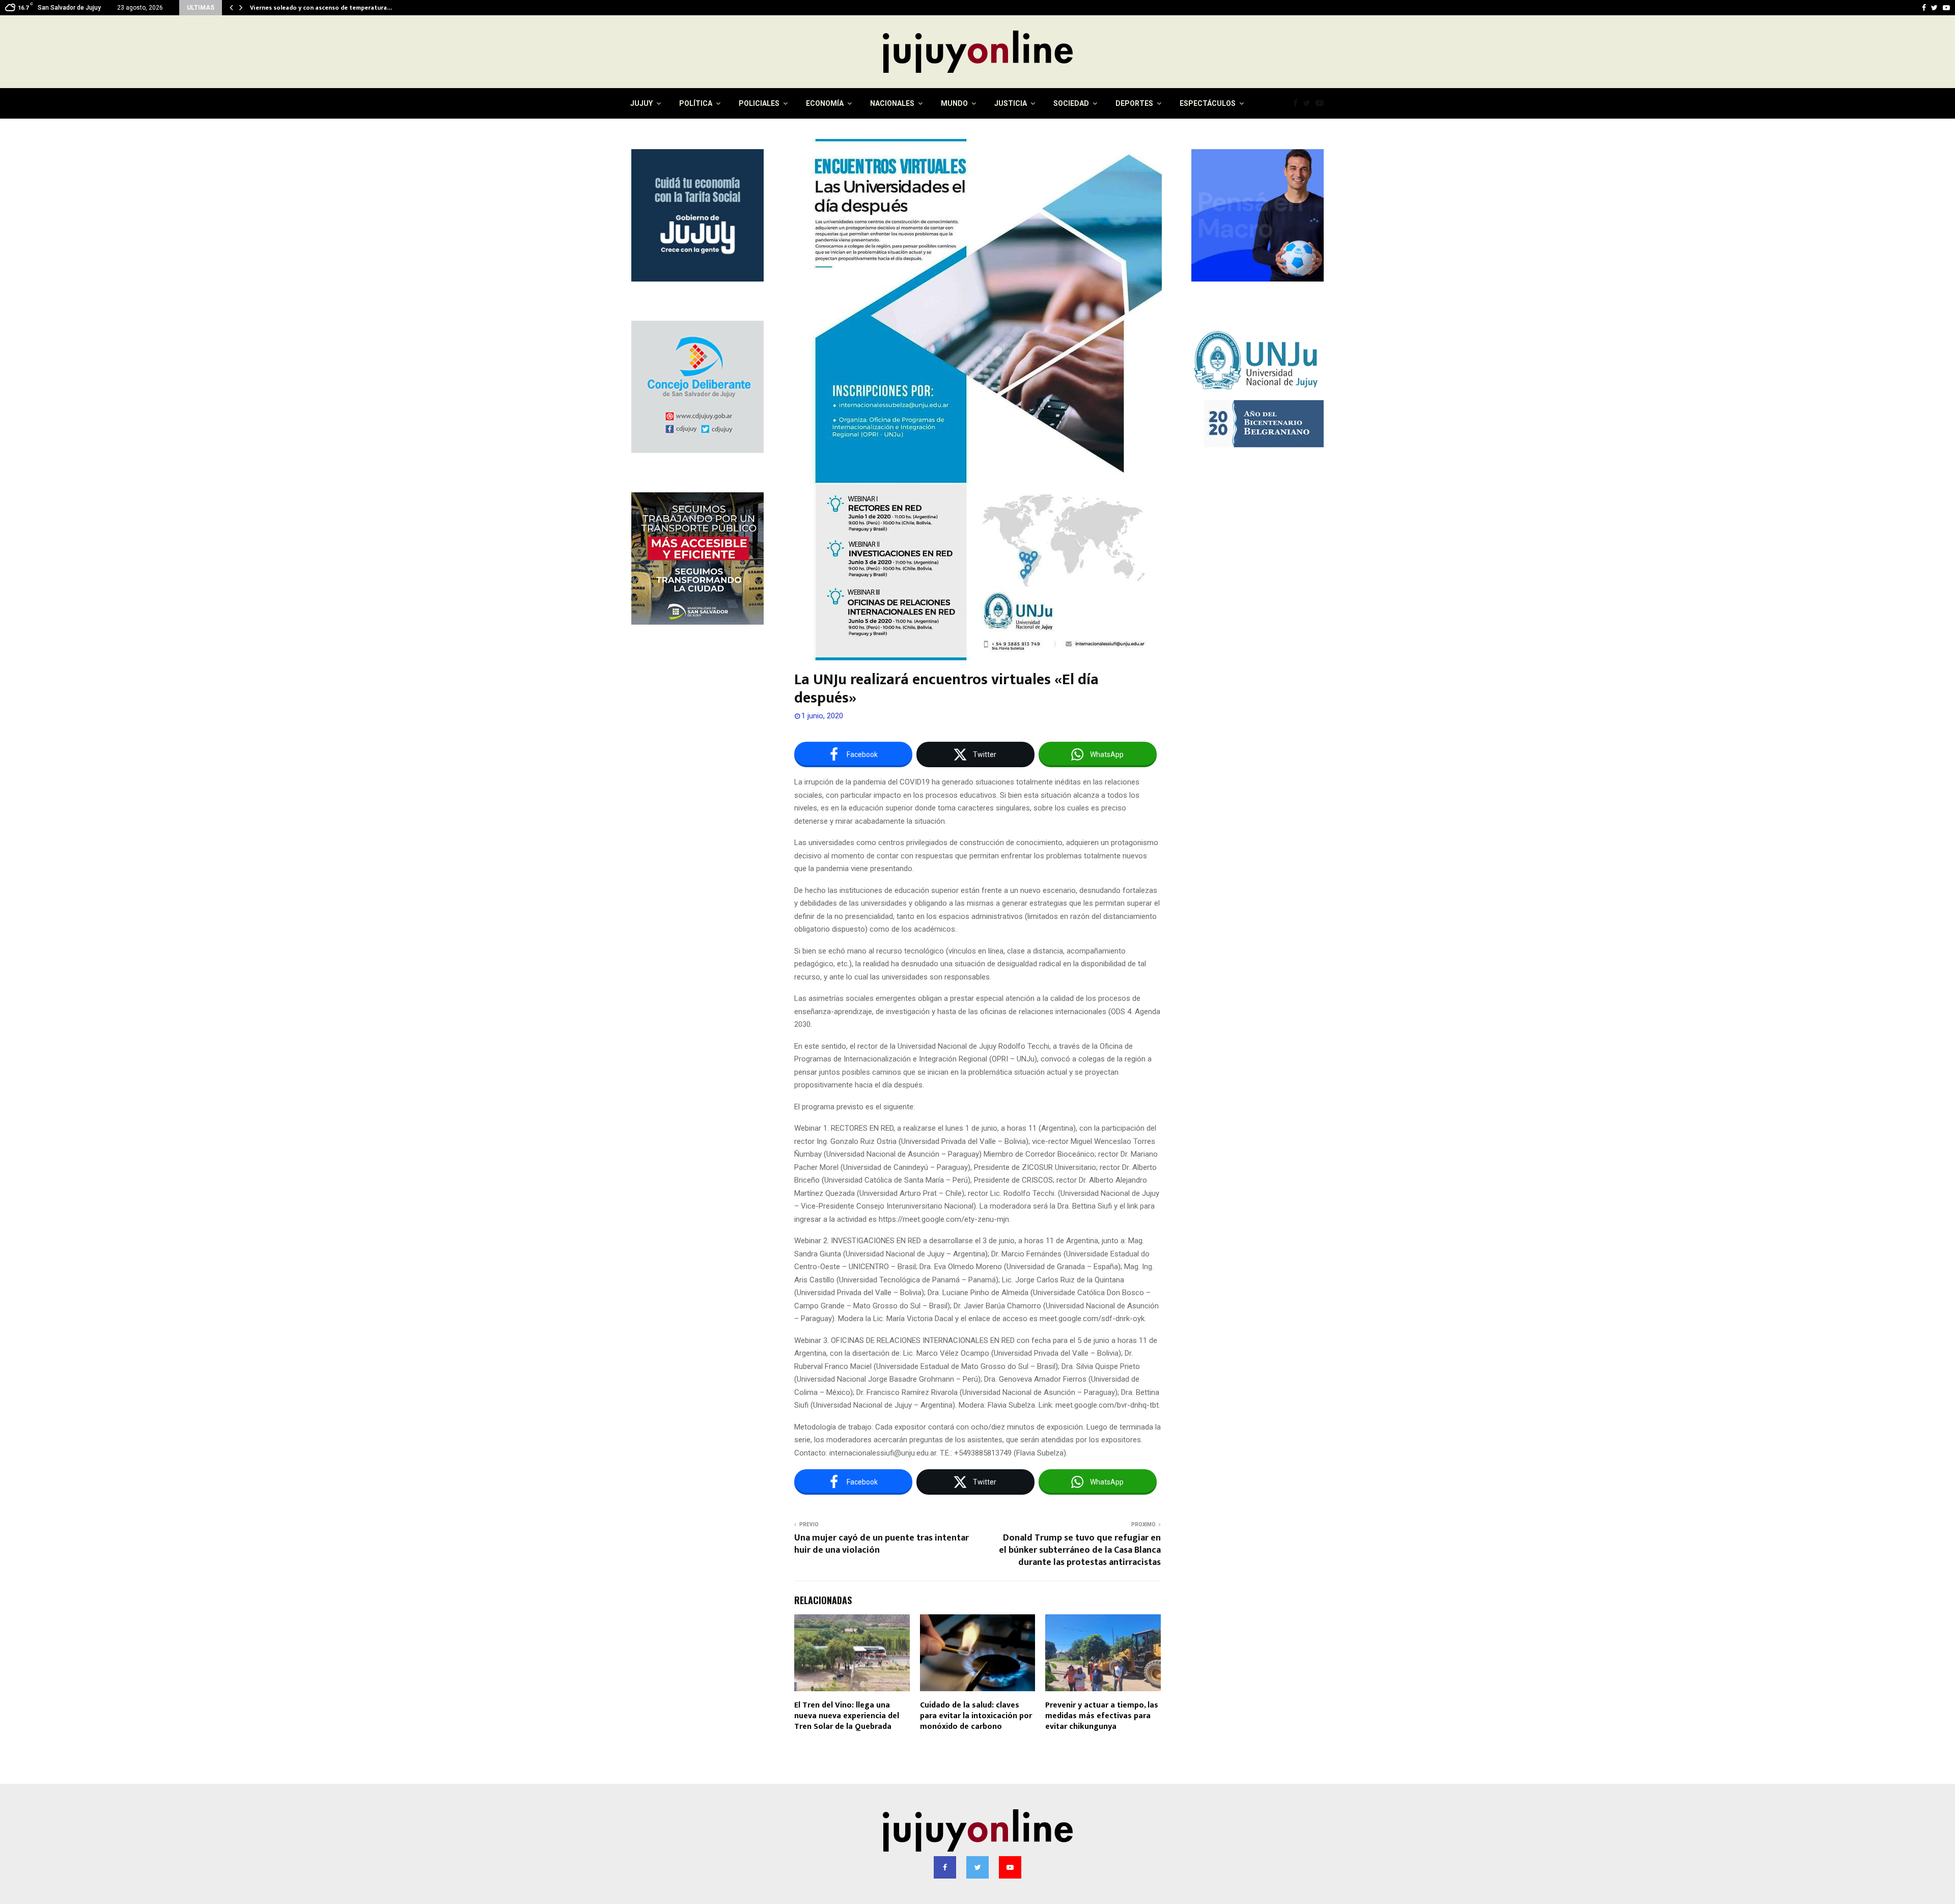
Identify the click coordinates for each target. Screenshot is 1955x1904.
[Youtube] (1322, 103)
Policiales (759, 103)
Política (696, 103)
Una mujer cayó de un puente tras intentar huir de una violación (882, 1544)
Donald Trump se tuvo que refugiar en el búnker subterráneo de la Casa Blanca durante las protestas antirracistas (1080, 1550)
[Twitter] (1309, 103)
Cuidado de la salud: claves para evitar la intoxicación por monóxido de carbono (976, 1716)
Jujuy (641, 103)
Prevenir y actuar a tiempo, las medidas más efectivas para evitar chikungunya (1102, 1716)
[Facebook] (1298, 103)
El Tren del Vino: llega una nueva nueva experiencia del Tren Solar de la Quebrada (847, 1716)
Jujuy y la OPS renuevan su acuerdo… (303, 8)
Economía (825, 103)
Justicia (1011, 103)
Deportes (1134, 103)
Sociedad (1071, 103)
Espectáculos (1208, 103)
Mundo (954, 103)
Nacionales (892, 103)
